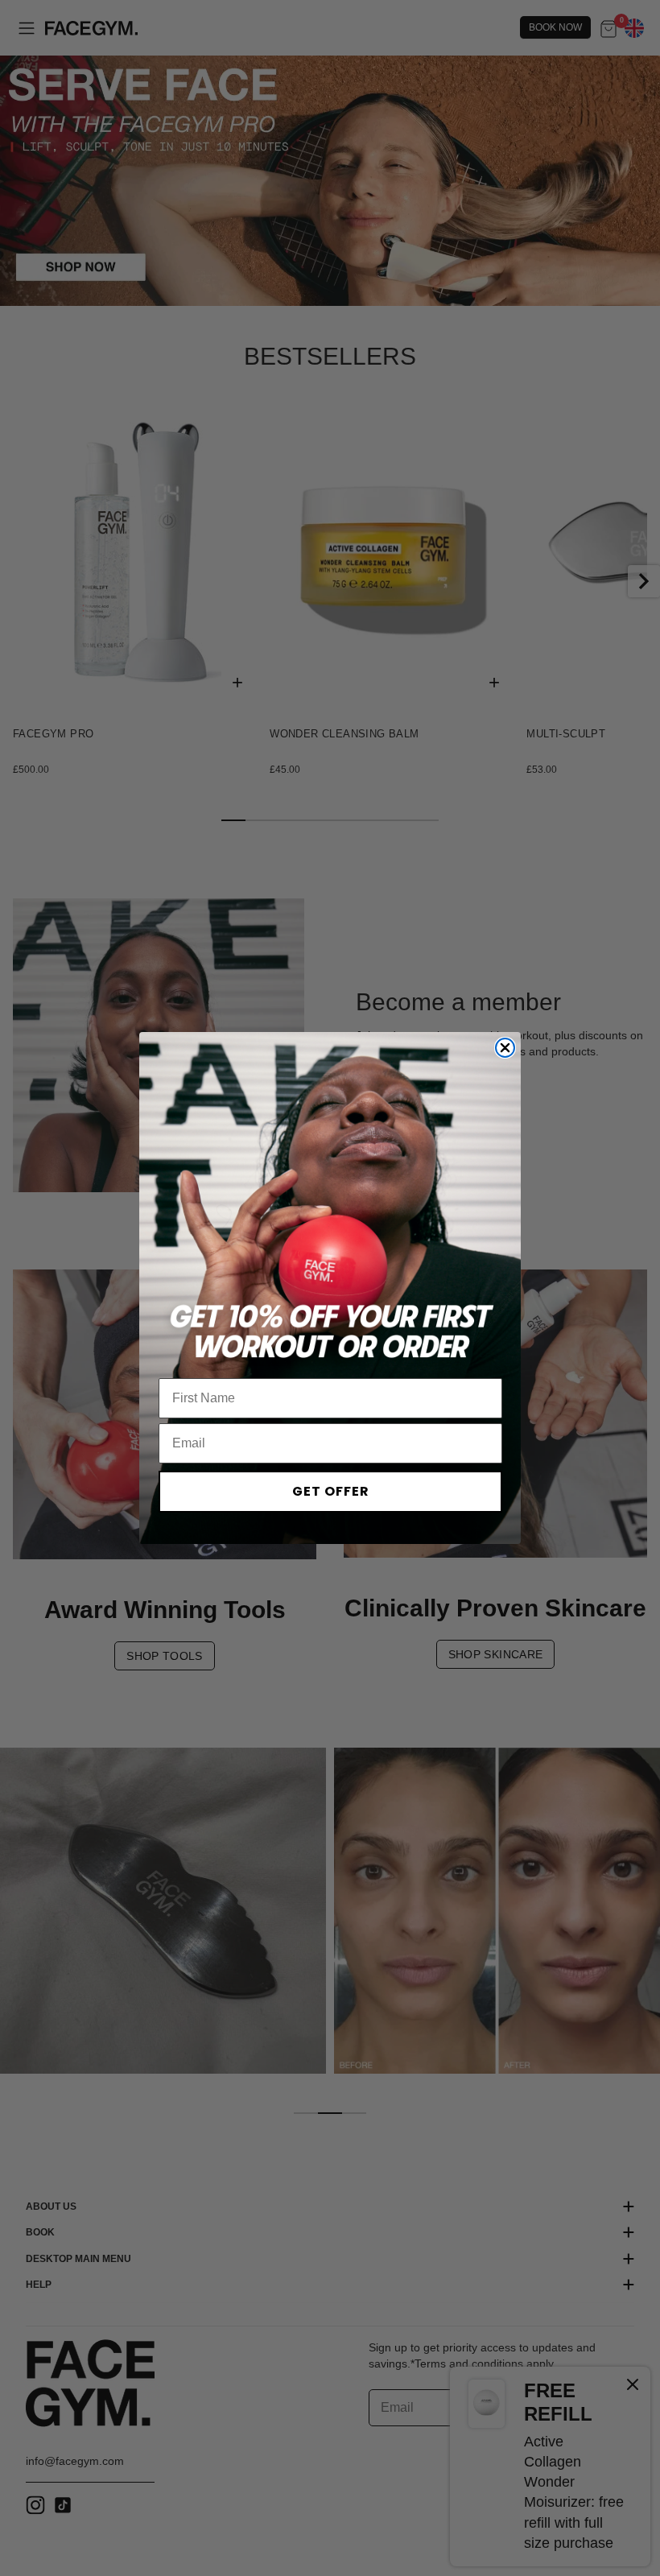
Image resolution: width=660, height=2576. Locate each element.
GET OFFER (331, 1491)
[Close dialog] (505, 1048)
